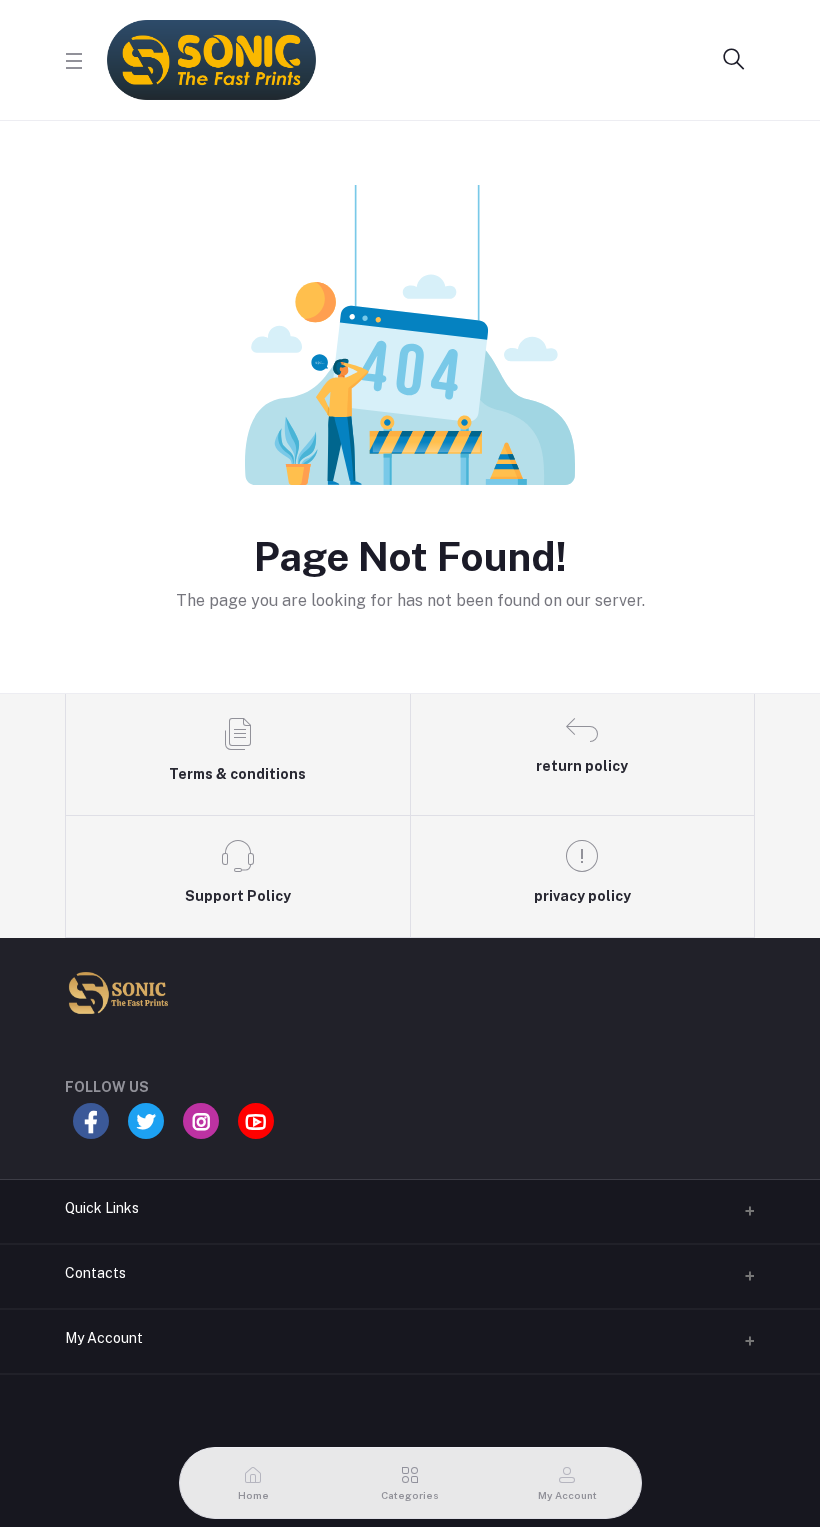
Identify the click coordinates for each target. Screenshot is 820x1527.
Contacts (95, 1273)
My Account (104, 1338)
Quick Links (102, 1208)
